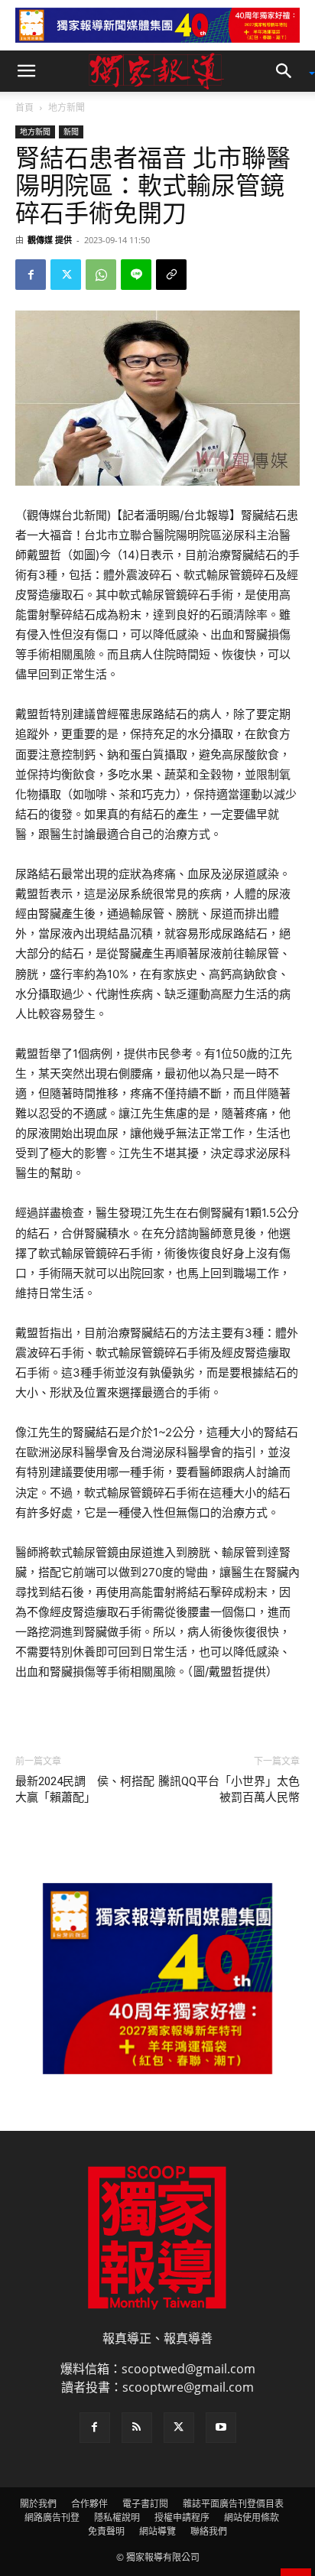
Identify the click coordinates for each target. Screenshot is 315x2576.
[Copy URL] (171, 275)
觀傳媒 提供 (50, 240)
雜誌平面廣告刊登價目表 (233, 2504)
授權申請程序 (182, 2517)
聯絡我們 (209, 2531)
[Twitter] (66, 275)
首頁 (24, 107)
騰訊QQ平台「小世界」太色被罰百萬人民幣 (229, 1789)
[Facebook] (31, 275)
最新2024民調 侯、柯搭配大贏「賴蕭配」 (85, 1789)
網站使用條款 (252, 2517)
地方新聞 (67, 107)
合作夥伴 (89, 2504)
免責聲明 (106, 2531)
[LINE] (136, 275)
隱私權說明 (117, 2517)
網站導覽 (157, 2531)
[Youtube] (221, 2428)
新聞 (71, 132)
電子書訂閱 (145, 2504)
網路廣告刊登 (52, 2517)
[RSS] (137, 2428)
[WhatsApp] (101, 275)
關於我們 (38, 2504)
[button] (26, 71)
